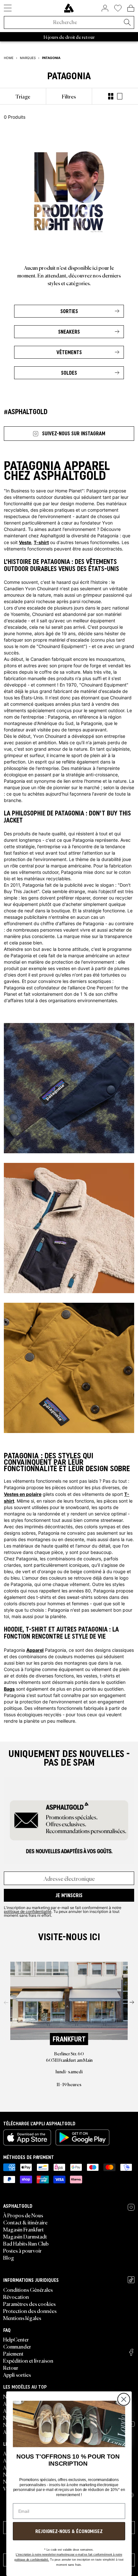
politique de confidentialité (28, 1911)
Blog (9, 2257)
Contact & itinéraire (25, 2222)
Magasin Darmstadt (25, 2236)
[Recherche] (127, 23)
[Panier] (131, 8)
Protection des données (30, 2311)
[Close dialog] (124, 2400)
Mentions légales (22, 2318)
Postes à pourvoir (22, 2250)
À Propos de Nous (23, 2215)
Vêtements (69, 352)
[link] (69, 8)
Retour (11, 2367)
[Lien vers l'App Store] (27, 2137)
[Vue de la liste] (120, 96)
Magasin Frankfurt (23, 2229)
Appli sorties (17, 2375)
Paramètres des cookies (29, 2304)
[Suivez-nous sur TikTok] (131, 2280)
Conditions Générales (28, 2290)
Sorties (69, 311)
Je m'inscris (69, 1895)
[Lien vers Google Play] (82, 2137)
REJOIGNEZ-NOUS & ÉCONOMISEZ (69, 2531)
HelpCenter (16, 2339)
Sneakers (69, 332)
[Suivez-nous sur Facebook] (131, 2352)
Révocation (16, 2297)
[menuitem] (23, 96)
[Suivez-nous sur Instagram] (131, 2207)
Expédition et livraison (28, 2360)
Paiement (13, 2353)
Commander (17, 2346)
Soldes (69, 373)
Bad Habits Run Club (26, 2243)
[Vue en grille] (111, 96)
